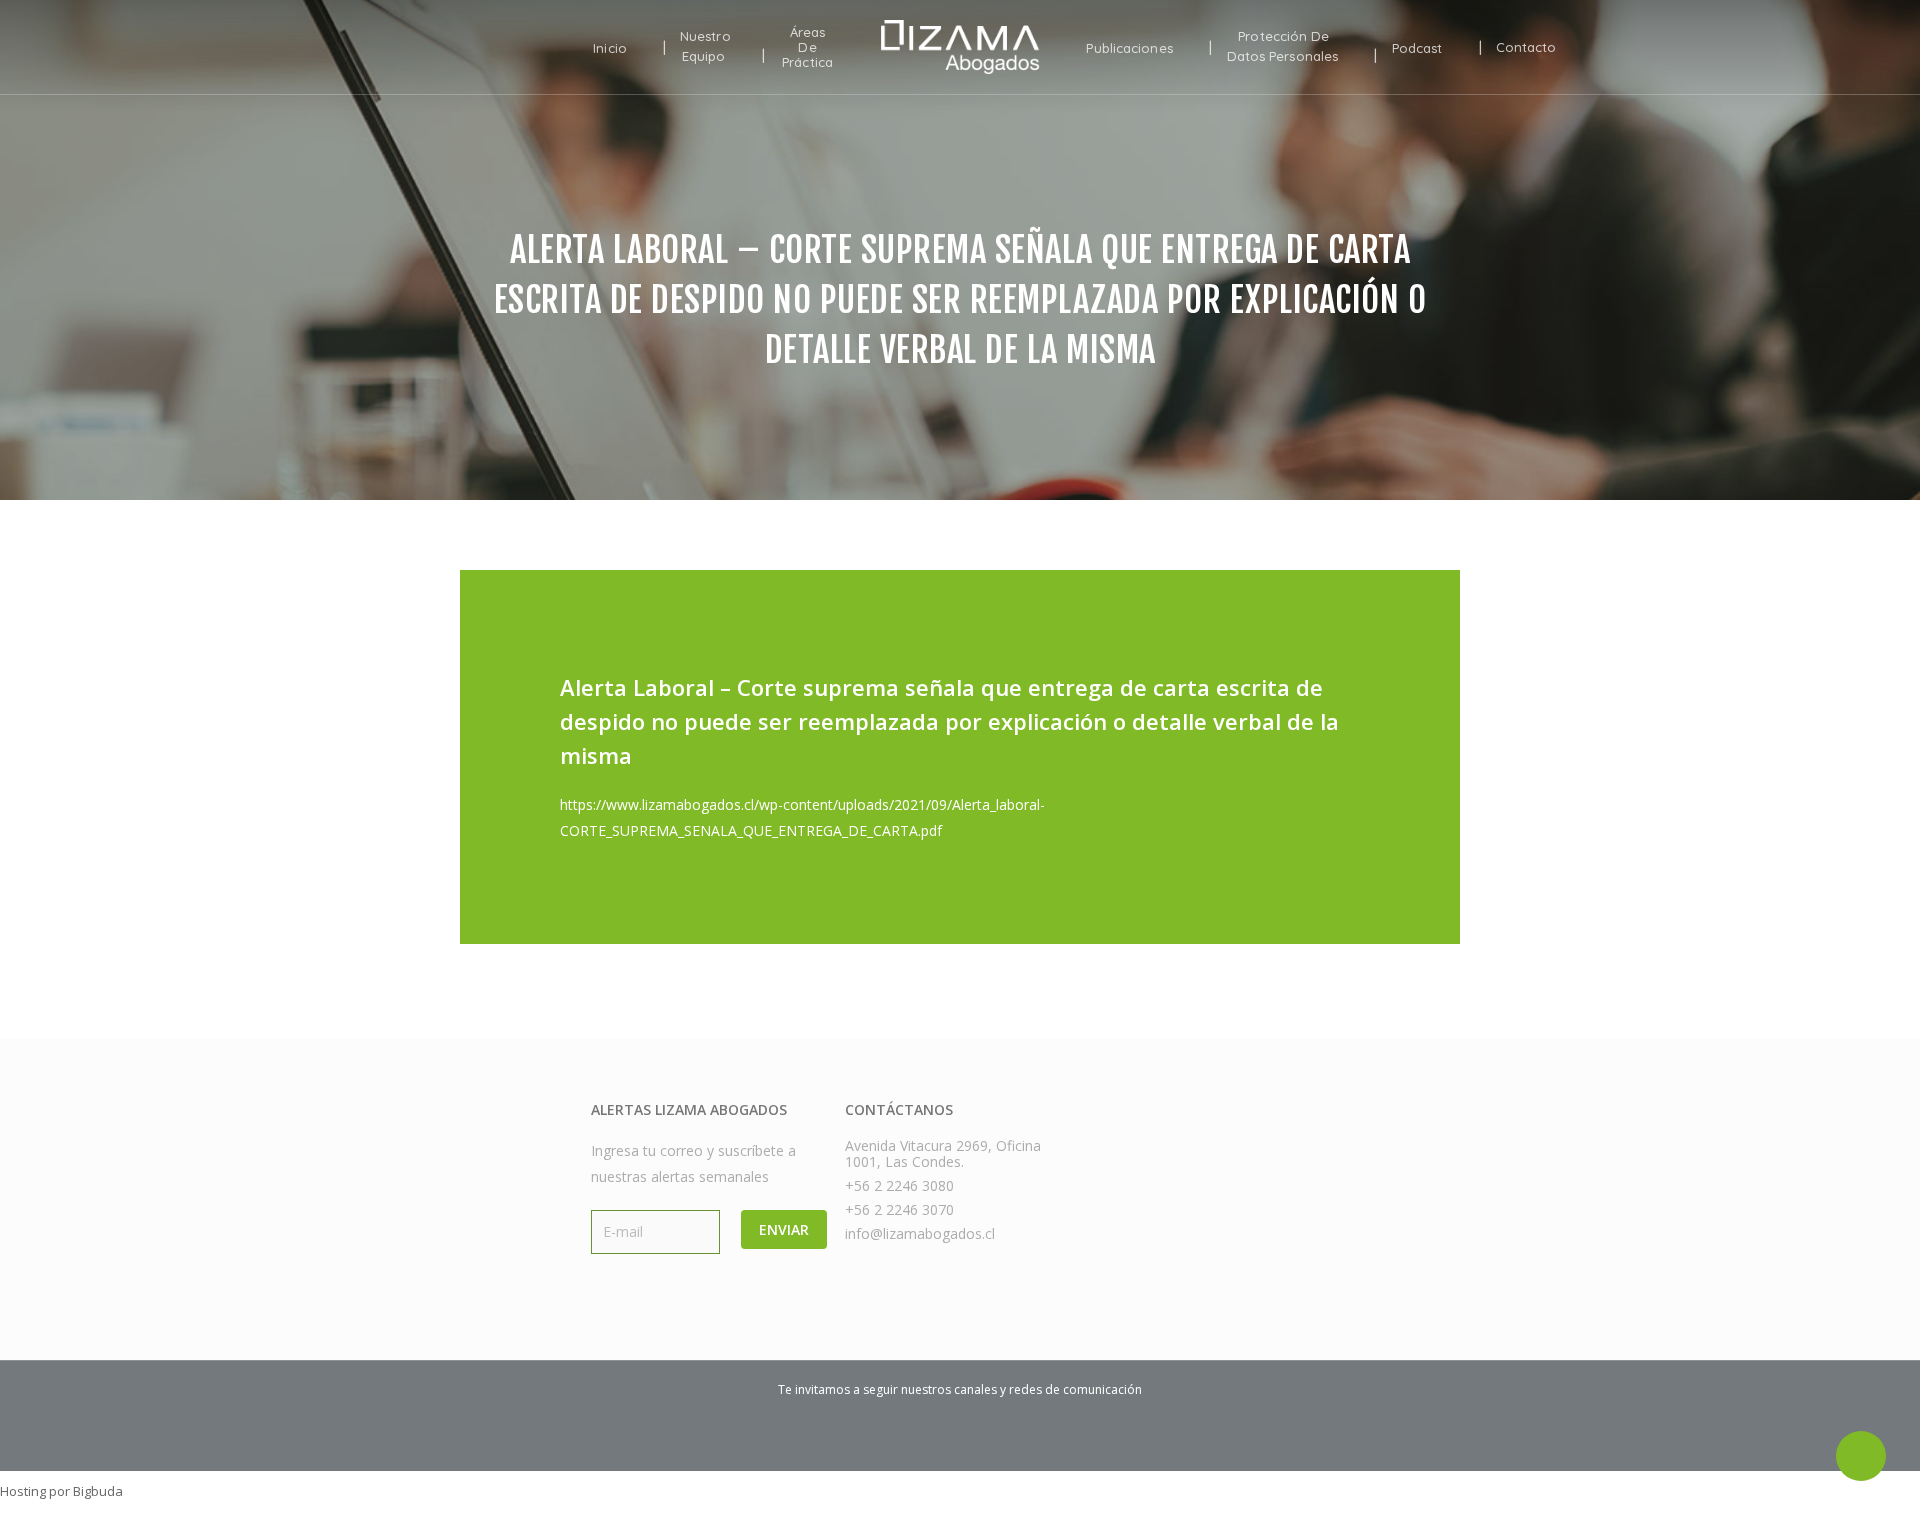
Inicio (610, 48)
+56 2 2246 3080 (899, 1186)
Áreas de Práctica (807, 47)
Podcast (1417, 48)
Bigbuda (98, 1491)
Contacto (1526, 47)
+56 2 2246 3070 (899, 1210)
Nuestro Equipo (705, 46)
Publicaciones (1129, 48)
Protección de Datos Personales (1283, 46)
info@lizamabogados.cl (920, 1234)
